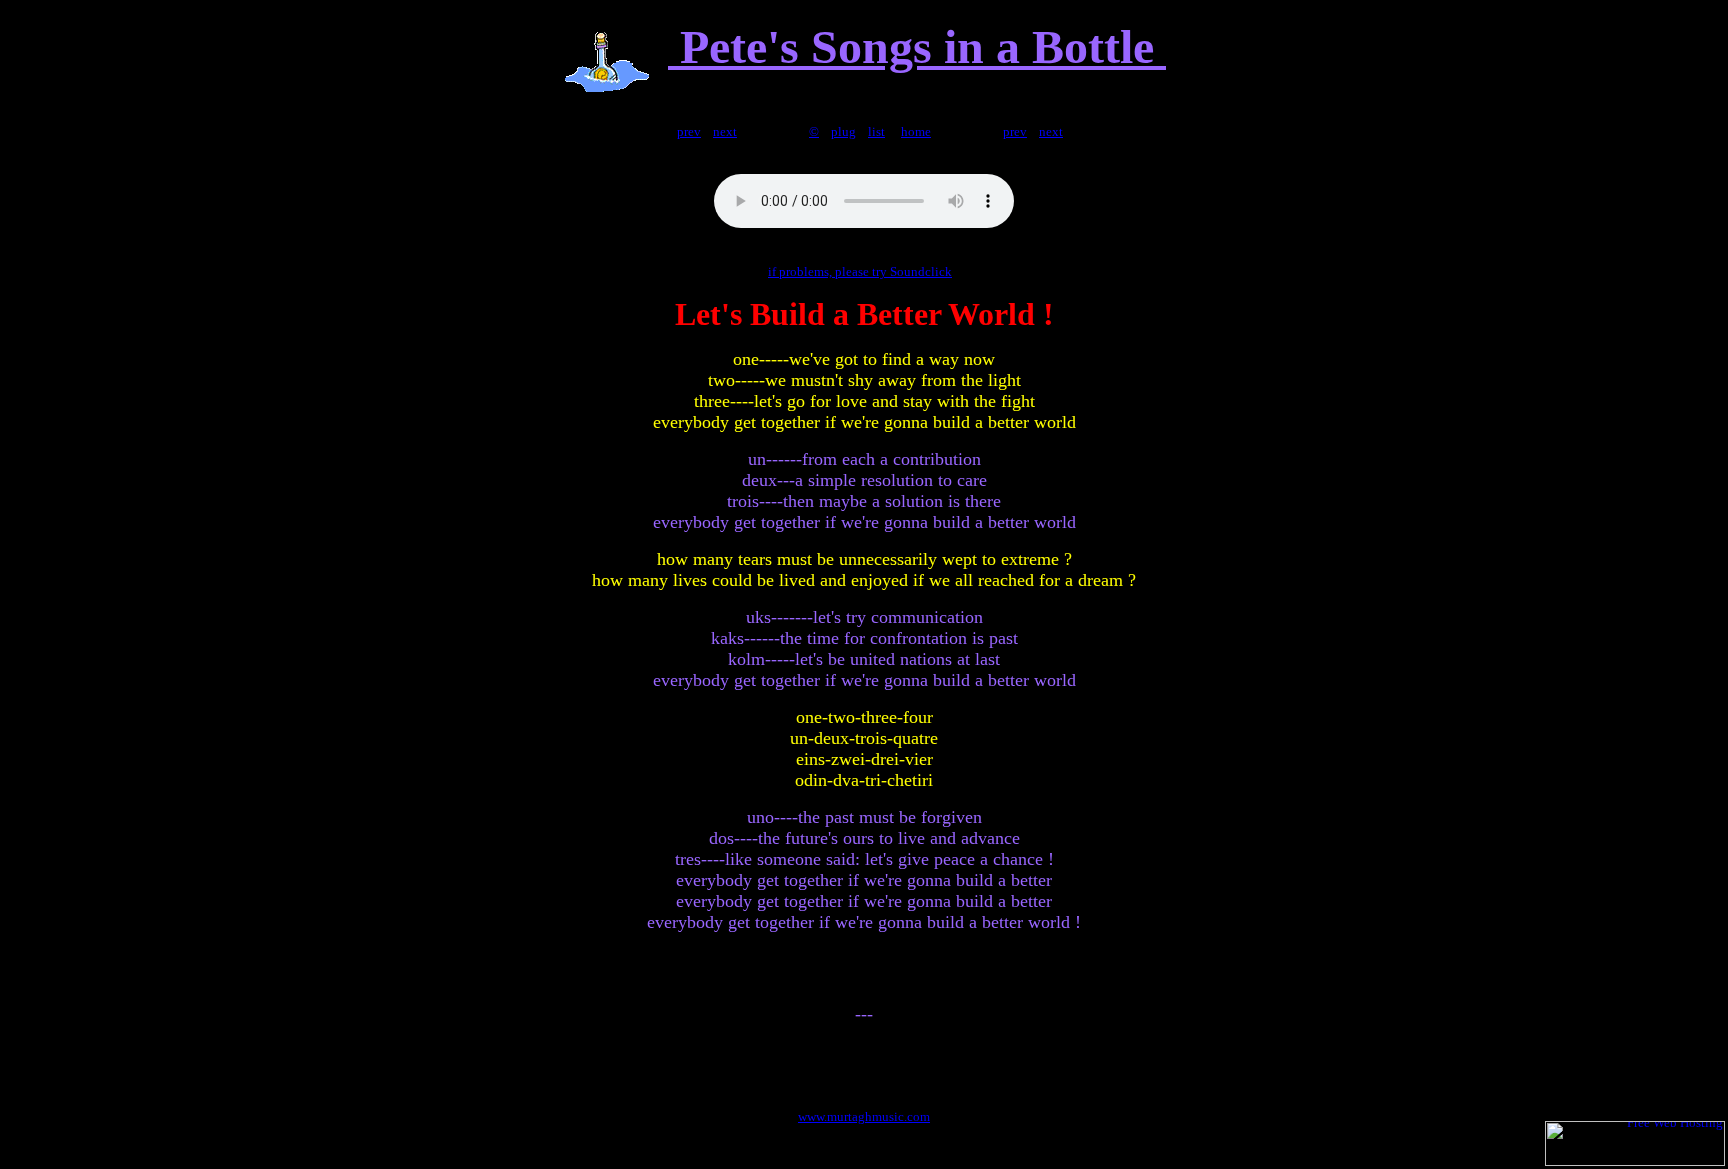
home (916, 131)
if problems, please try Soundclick (860, 271)
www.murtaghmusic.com (864, 1116)
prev (689, 131)
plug (843, 131)
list (876, 131)
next (725, 131)
